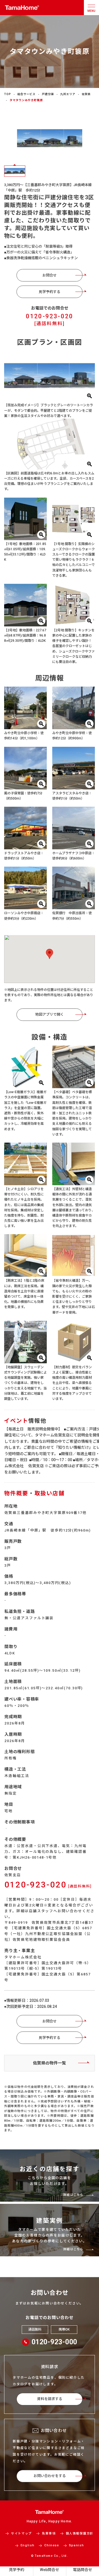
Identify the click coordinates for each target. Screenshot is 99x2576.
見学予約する (50, 292)
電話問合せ (82, 2570)
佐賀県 (86, 94)
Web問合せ (50, 2570)
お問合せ (50, 275)
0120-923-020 (50, 319)
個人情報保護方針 (80, 2534)
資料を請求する (50, 2399)
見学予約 (16, 2570)
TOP (8, 94)
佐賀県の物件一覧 (50, 2063)
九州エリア (68, 94)
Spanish (77, 2545)
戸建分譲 (48, 94)
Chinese (52, 2545)
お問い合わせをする (50, 2476)
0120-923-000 (54, 2342)
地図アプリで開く (50, 1014)
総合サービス (26, 94)
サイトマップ (21, 2534)
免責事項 (49, 2534)
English (28, 2545)
